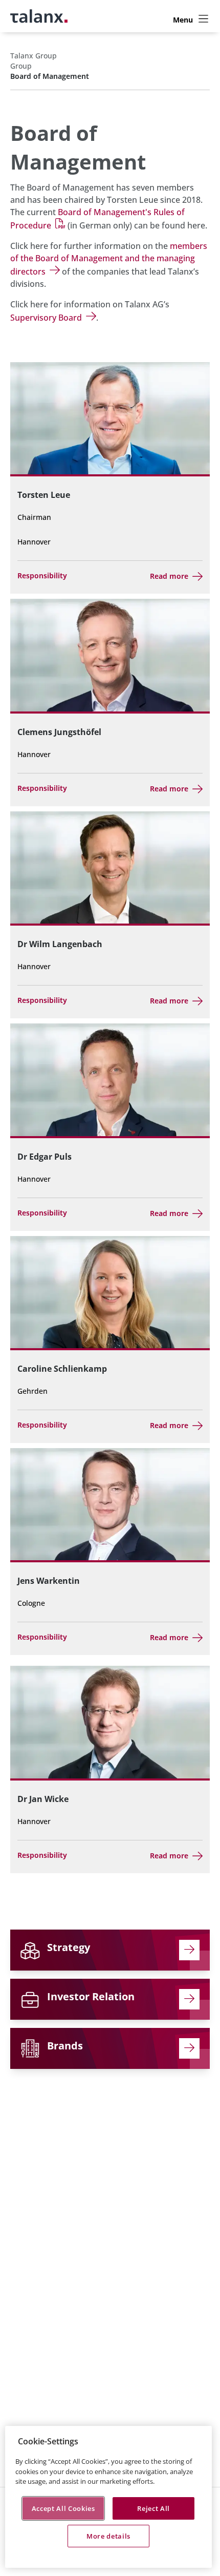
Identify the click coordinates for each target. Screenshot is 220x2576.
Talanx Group (34, 56)
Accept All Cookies (63, 2508)
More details (108, 2536)
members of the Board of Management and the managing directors (109, 259)
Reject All (153, 2508)
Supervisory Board (46, 318)
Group (21, 66)
